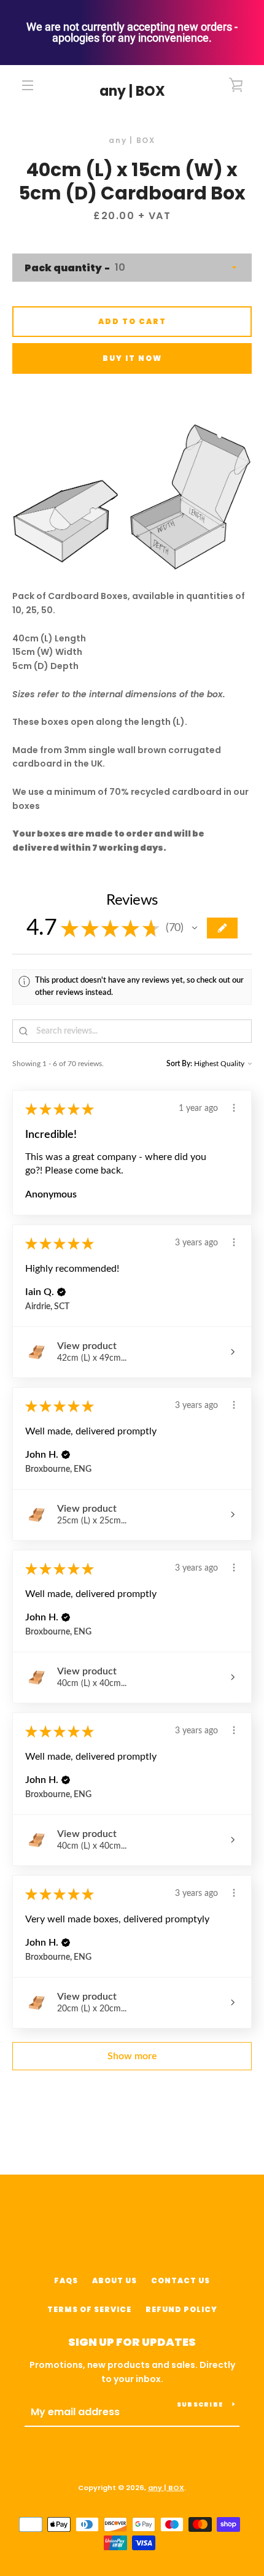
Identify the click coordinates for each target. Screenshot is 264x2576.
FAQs (66, 2280)
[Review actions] (234, 1108)
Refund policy (181, 2309)
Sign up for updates (132, 2342)
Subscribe (200, 2404)
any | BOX (132, 91)
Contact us (181, 2280)
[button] (195, 928)
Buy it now (132, 358)
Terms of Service (89, 2309)
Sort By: (179, 1064)
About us (115, 2280)
